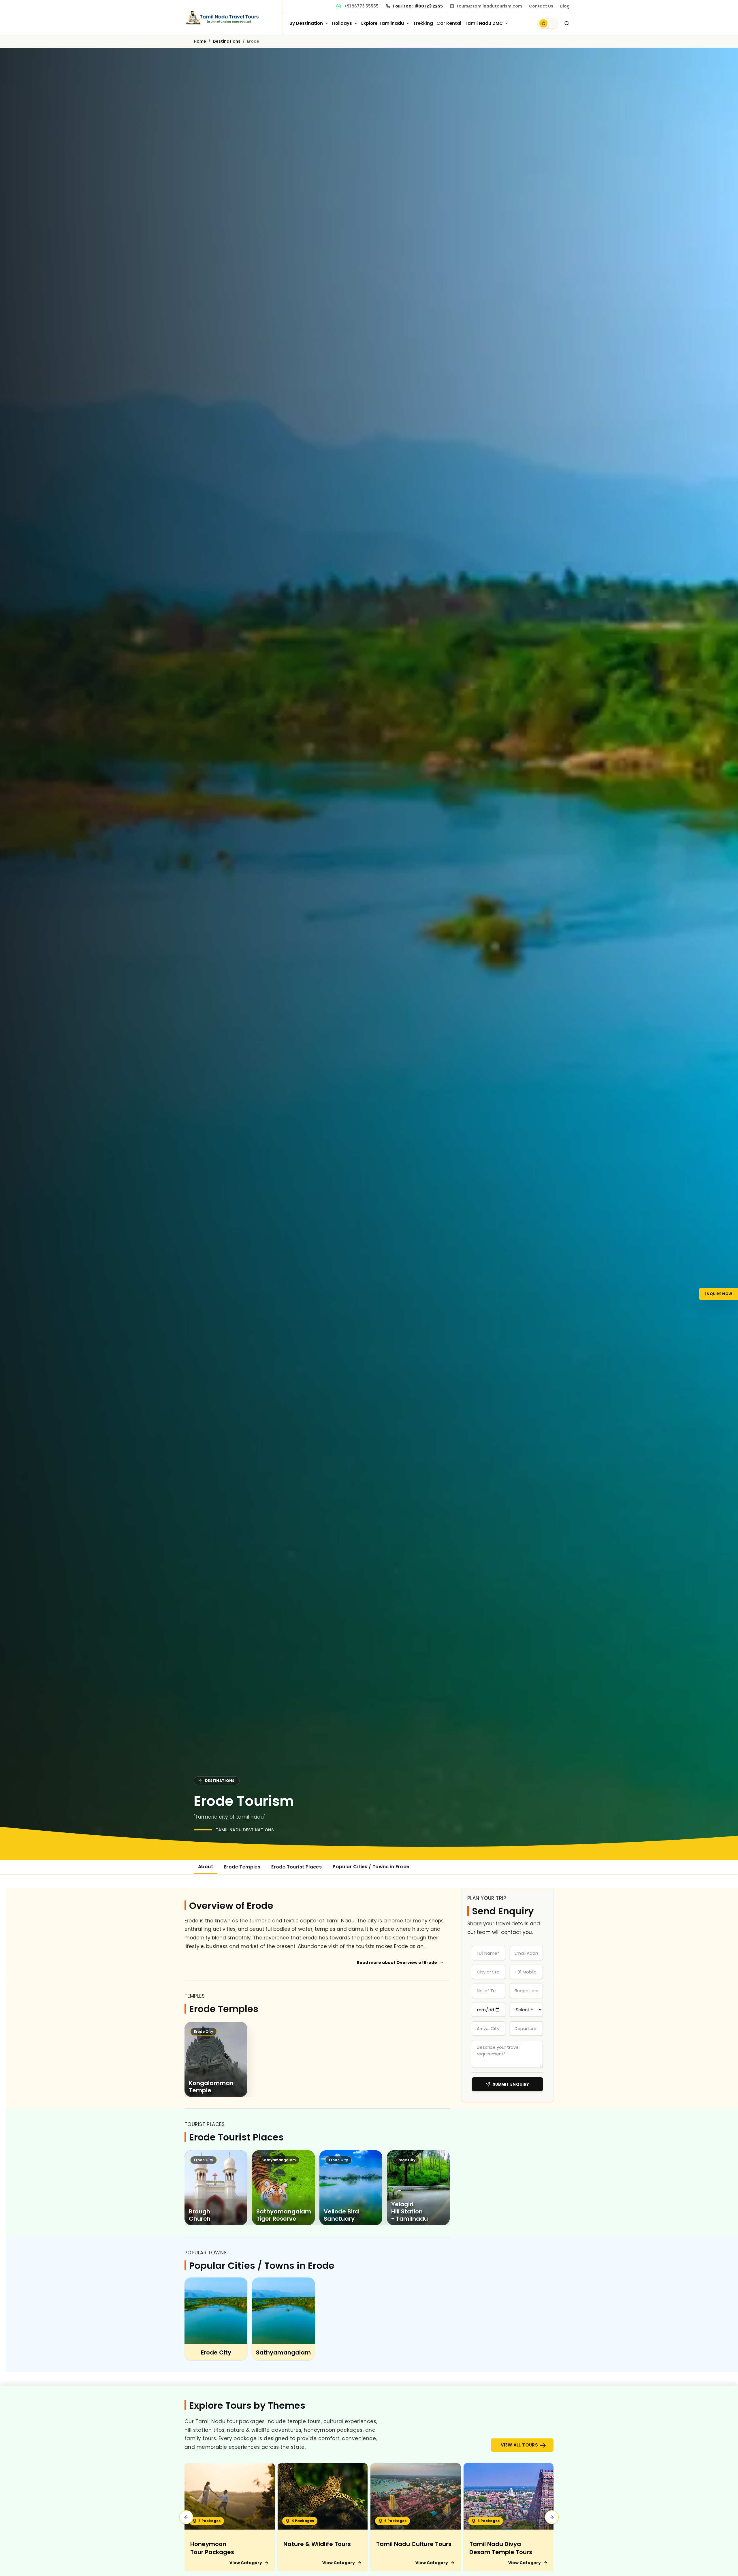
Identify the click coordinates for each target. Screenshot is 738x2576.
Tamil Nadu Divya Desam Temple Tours (501, 2548)
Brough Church (200, 2215)
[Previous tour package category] (186, 2517)
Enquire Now (718, 1293)
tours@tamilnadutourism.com (489, 6)
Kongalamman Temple (211, 2087)
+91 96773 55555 (361, 6)
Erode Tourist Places (296, 1867)
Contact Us (541, 6)
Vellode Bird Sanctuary (341, 2215)
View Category (246, 2563)
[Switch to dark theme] (548, 23)
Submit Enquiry (511, 2084)
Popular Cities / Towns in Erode (371, 1867)
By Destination (306, 23)
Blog (565, 6)
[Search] (567, 23)
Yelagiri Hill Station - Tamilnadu (410, 2212)
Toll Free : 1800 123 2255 (418, 6)
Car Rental (449, 23)
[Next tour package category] (552, 2517)
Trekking (423, 23)
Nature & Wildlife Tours (317, 2544)
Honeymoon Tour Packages (212, 2548)
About (206, 1867)
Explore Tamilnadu (383, 23)
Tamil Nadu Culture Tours (414, 2544)
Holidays (342, 23)
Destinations (227, 41)
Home (200, 41)
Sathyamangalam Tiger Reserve (284, 2215)
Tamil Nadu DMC (484, 23)
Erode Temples (242, 1867)
